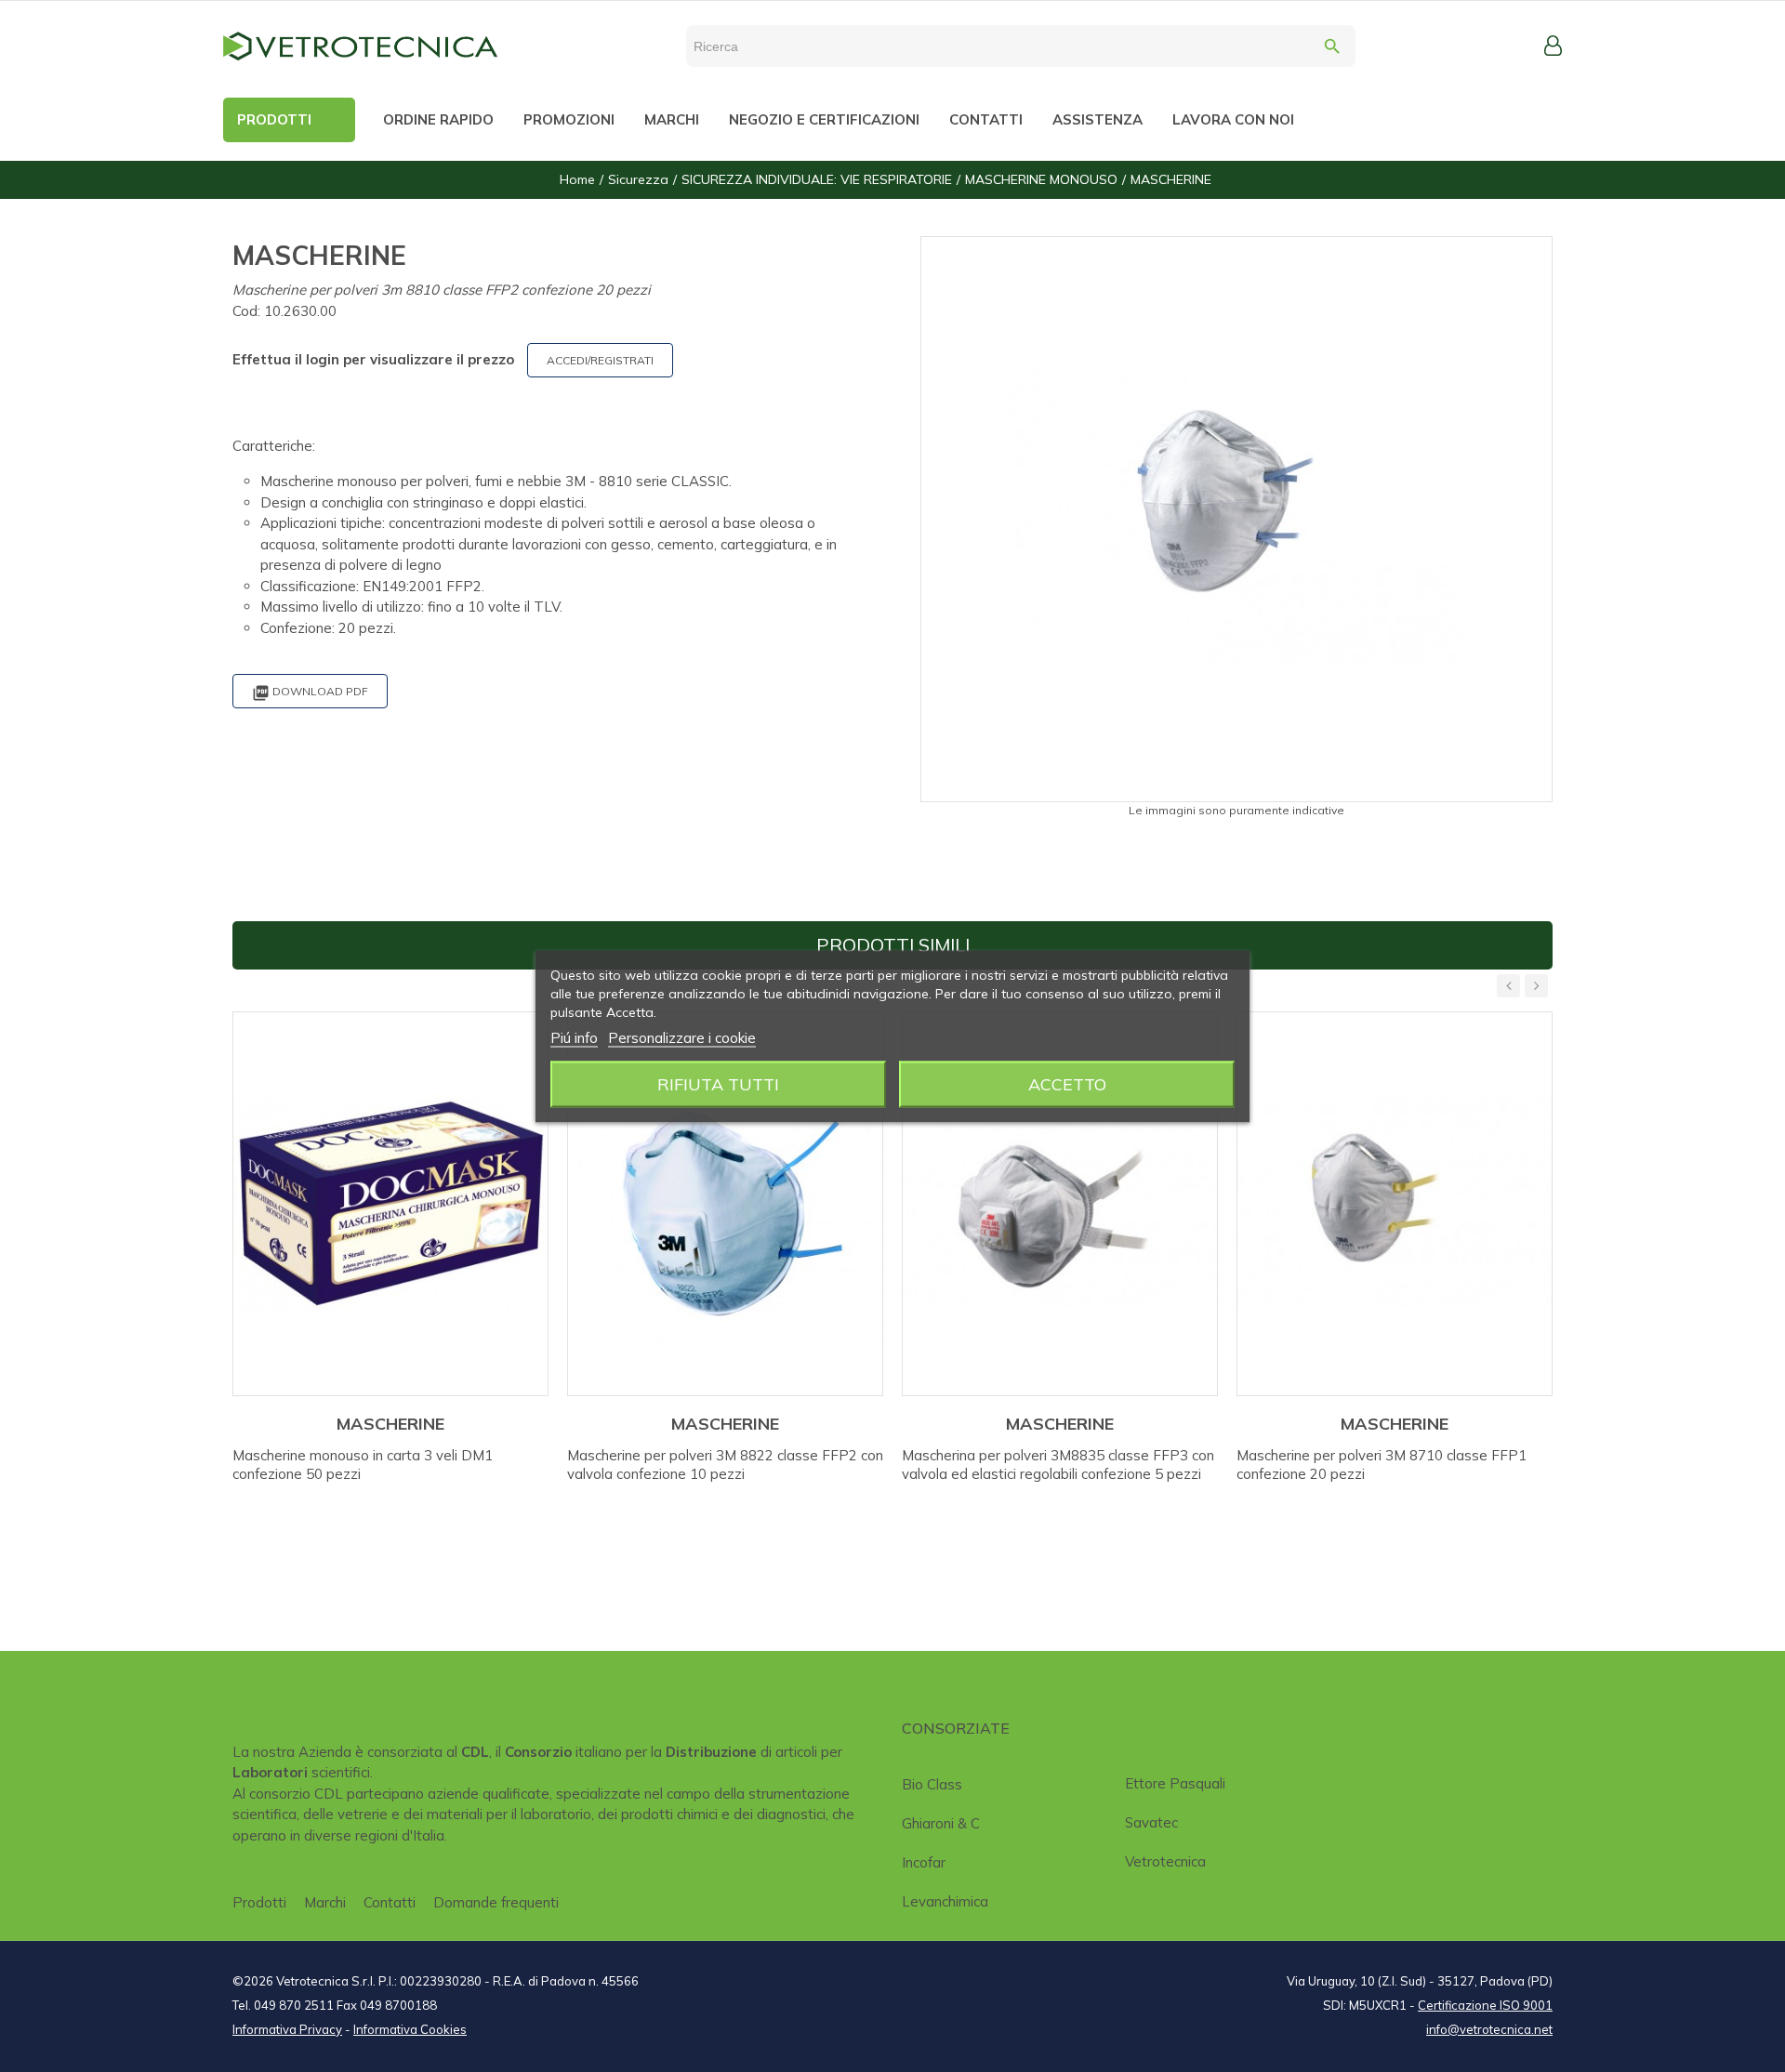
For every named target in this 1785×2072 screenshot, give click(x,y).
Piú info (574, 1037)
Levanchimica (945, 1901)
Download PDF (310, 693)
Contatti (390, 1902)
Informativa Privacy (287, 2029)
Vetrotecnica (1165, 1861)
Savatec (1151, 1822)
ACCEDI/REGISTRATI (600, 360)
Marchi (325, 1902)
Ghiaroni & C (941, 1823)
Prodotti (259, 1902)
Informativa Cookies (410, 2029)
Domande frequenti (496, 1902)
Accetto (1067, 1083)
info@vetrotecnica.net (1489, 2029)
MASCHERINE (390, 1424)
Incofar (924, 1862)
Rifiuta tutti (718, 1083)
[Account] (1553, 46)
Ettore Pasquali (1175, 1783)
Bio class (932, 1784)
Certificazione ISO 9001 (1485, 2005)
